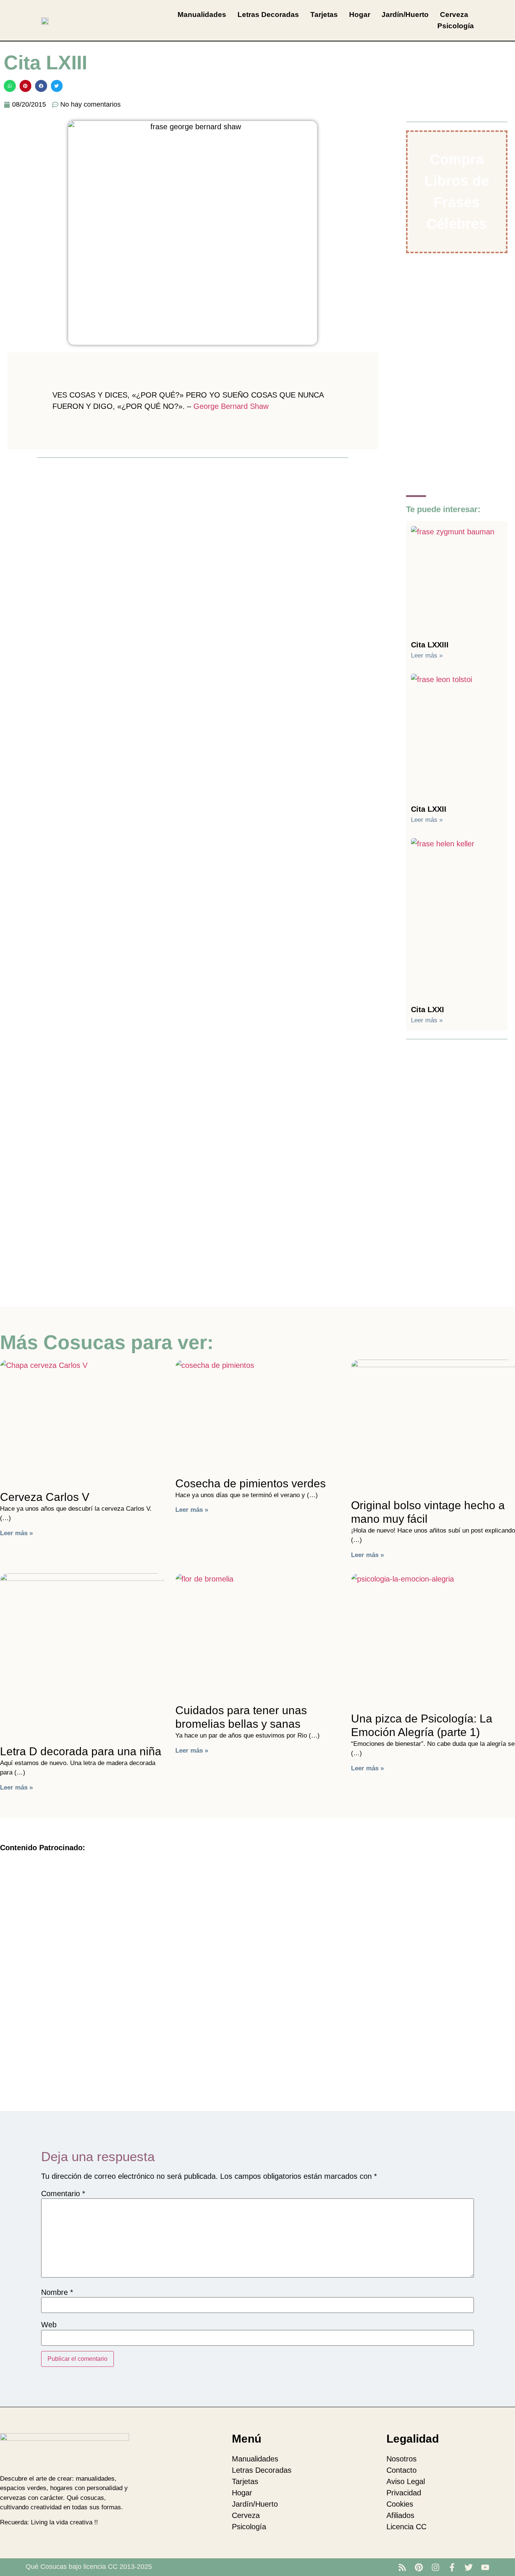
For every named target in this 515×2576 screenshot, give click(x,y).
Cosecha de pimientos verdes (251, 1483)
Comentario (63, 2194)
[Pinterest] (419, 2567)
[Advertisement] (193, 519)
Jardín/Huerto (405, 15)
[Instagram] (435, 2567)
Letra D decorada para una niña (81, 1751)
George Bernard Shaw (231, 406)
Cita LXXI (428, 1010)
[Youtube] (485, 2567)
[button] (10, 86)
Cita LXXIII (430, 645)
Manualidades (202, 15)
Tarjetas (324, 15)
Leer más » (427, 655)
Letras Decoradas (268, 15)
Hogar (360, 15)
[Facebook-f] (452, 2567)
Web (49, 2325)
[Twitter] (469, 2567)
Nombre (57, 2292)
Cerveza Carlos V (45, 1497)
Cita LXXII (429, 809)
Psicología (456, 26)
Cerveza (454, 15)
